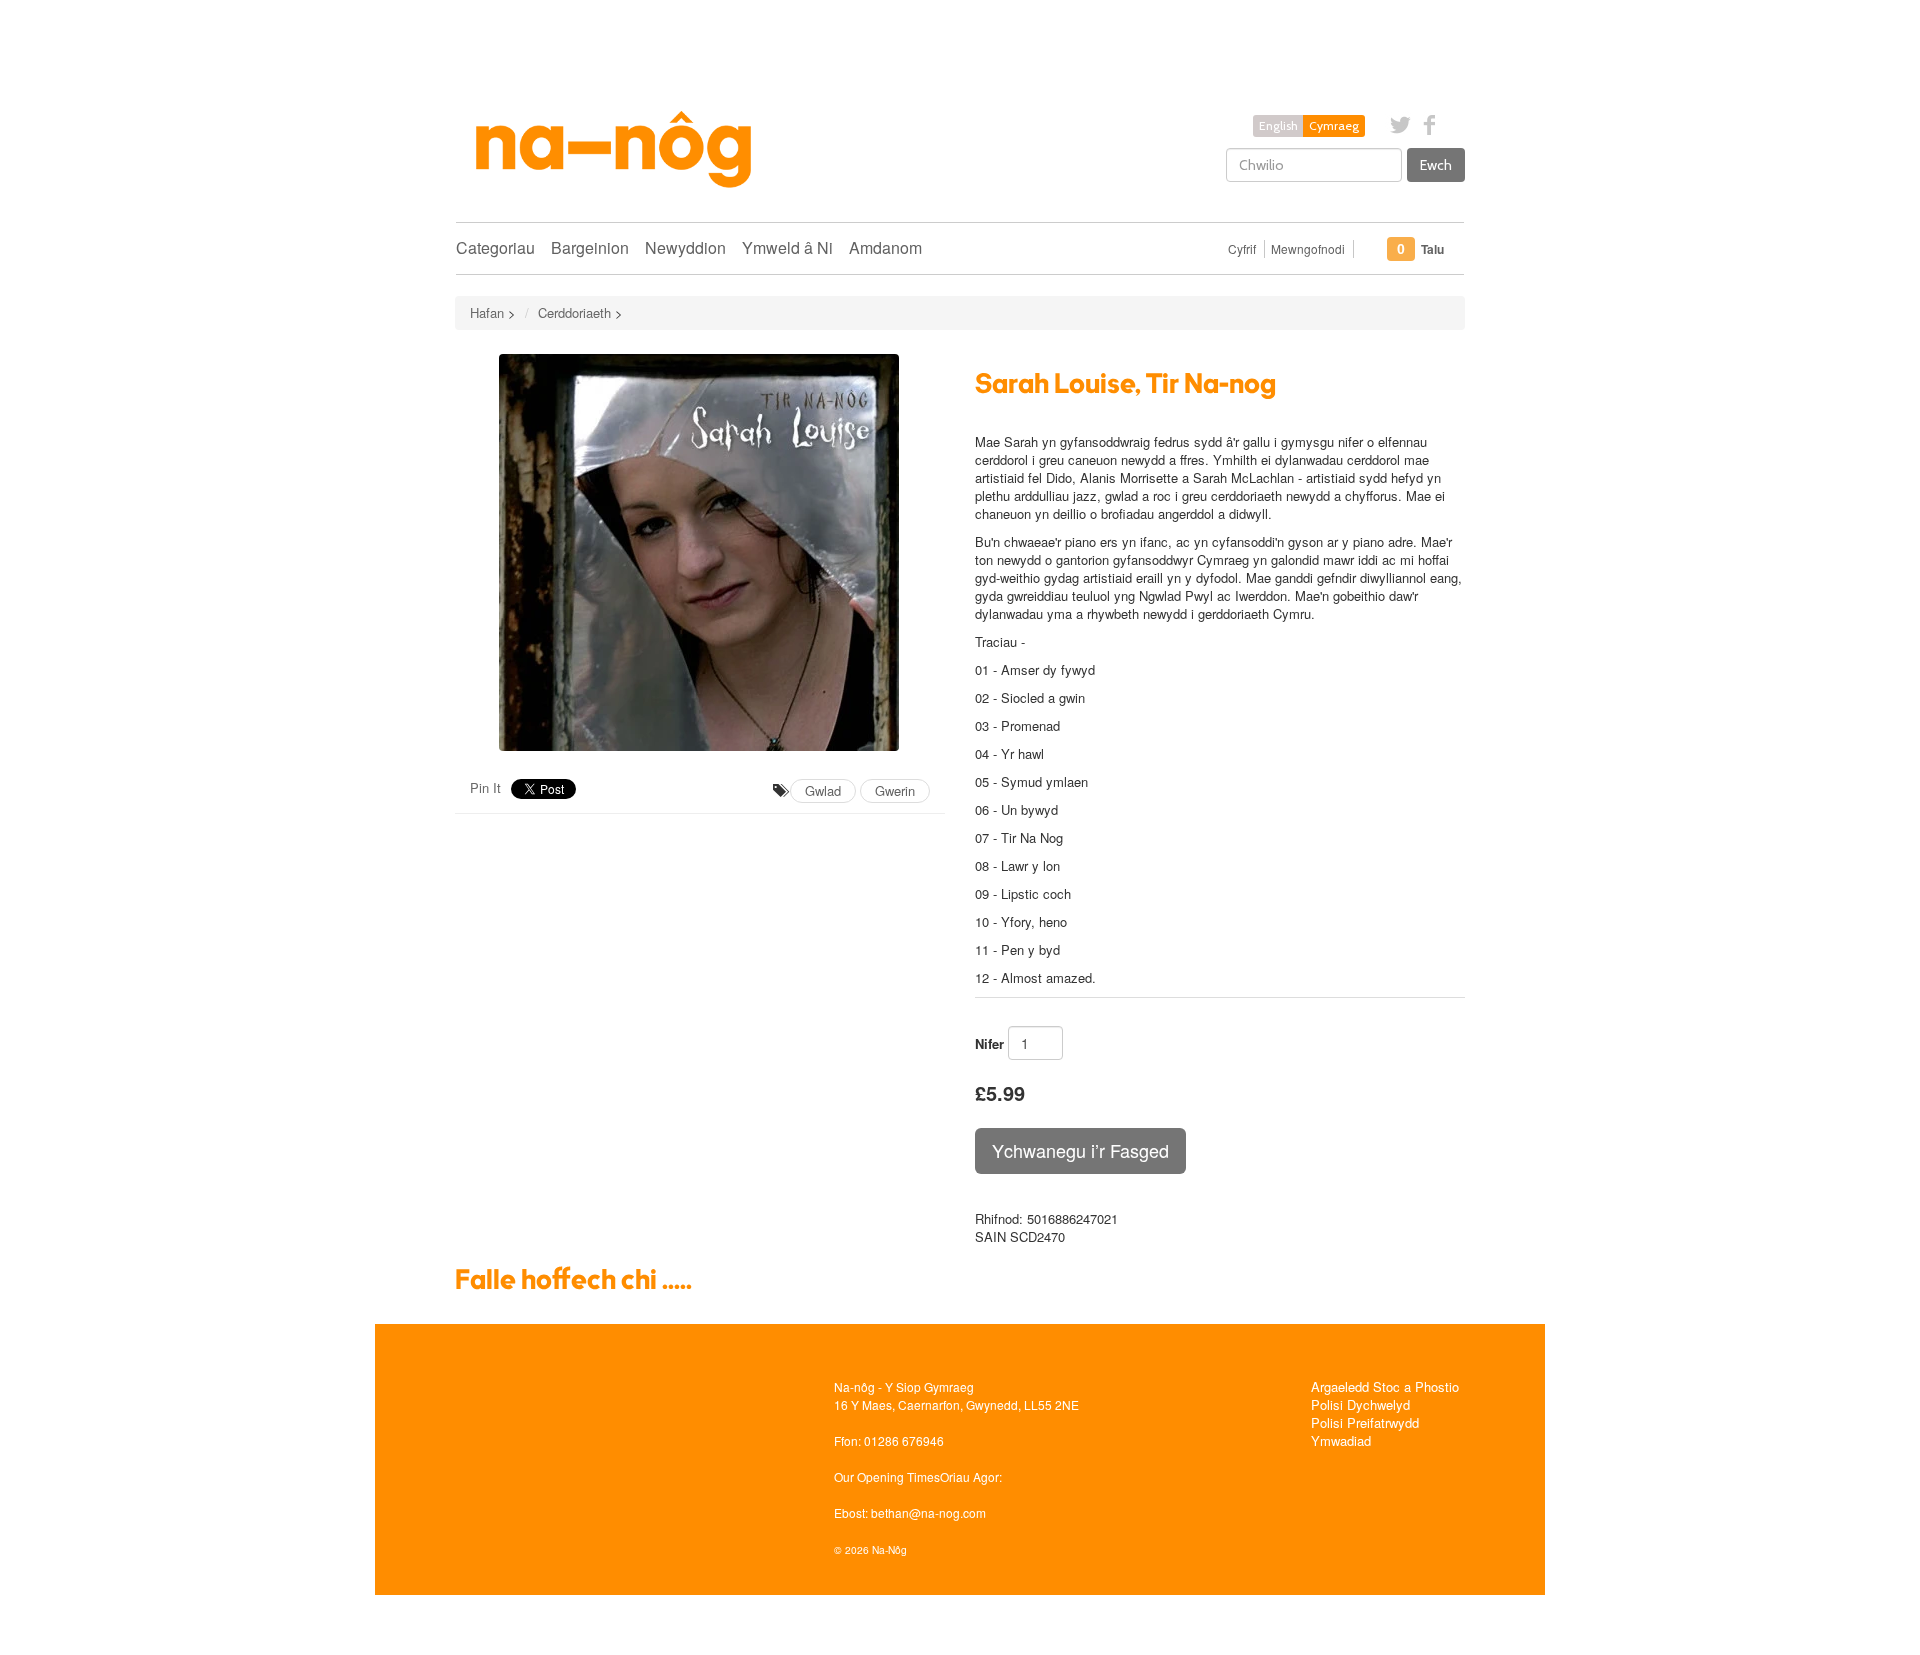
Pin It (485, 787)
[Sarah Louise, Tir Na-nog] (700, 552)
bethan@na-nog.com (928, 1512)
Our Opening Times (887, 1476)
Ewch (1436, 165)
